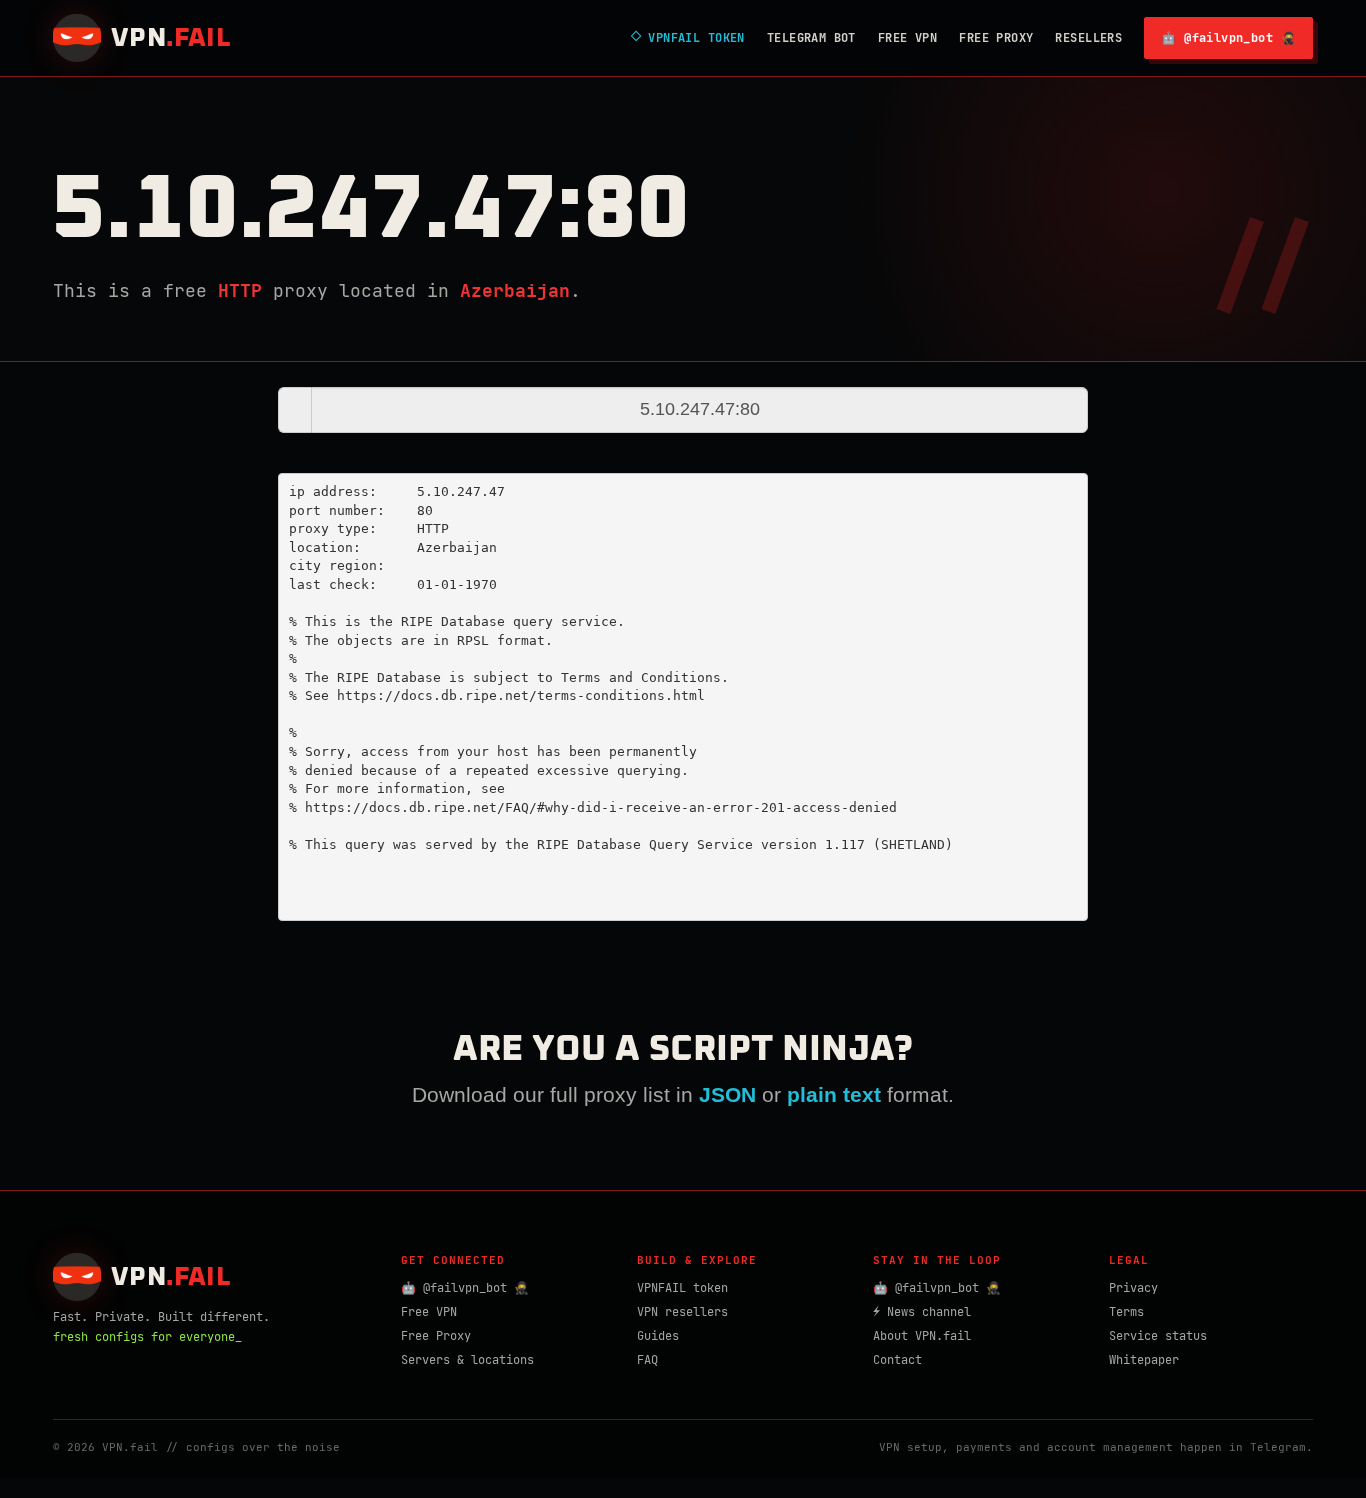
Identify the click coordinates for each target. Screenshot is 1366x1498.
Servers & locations (467, 1360)
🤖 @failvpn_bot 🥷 (1228, 38)
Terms (1126, 1312)
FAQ (647, 1360)
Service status (1158, 1336)
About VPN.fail (922, 1336)
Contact (897, 1360)
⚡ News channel (922, 1312)
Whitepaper (1144, 1360)
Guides (658, 1336)
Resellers (1088, 38)
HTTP (240, 290)
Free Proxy (996, 38)
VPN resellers (682, 1312)
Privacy (1133, 1288)
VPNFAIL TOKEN (688, 38)
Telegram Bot (811, 38)
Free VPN (907, 38)
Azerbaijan (515, 290)
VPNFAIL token (682, 1288)
